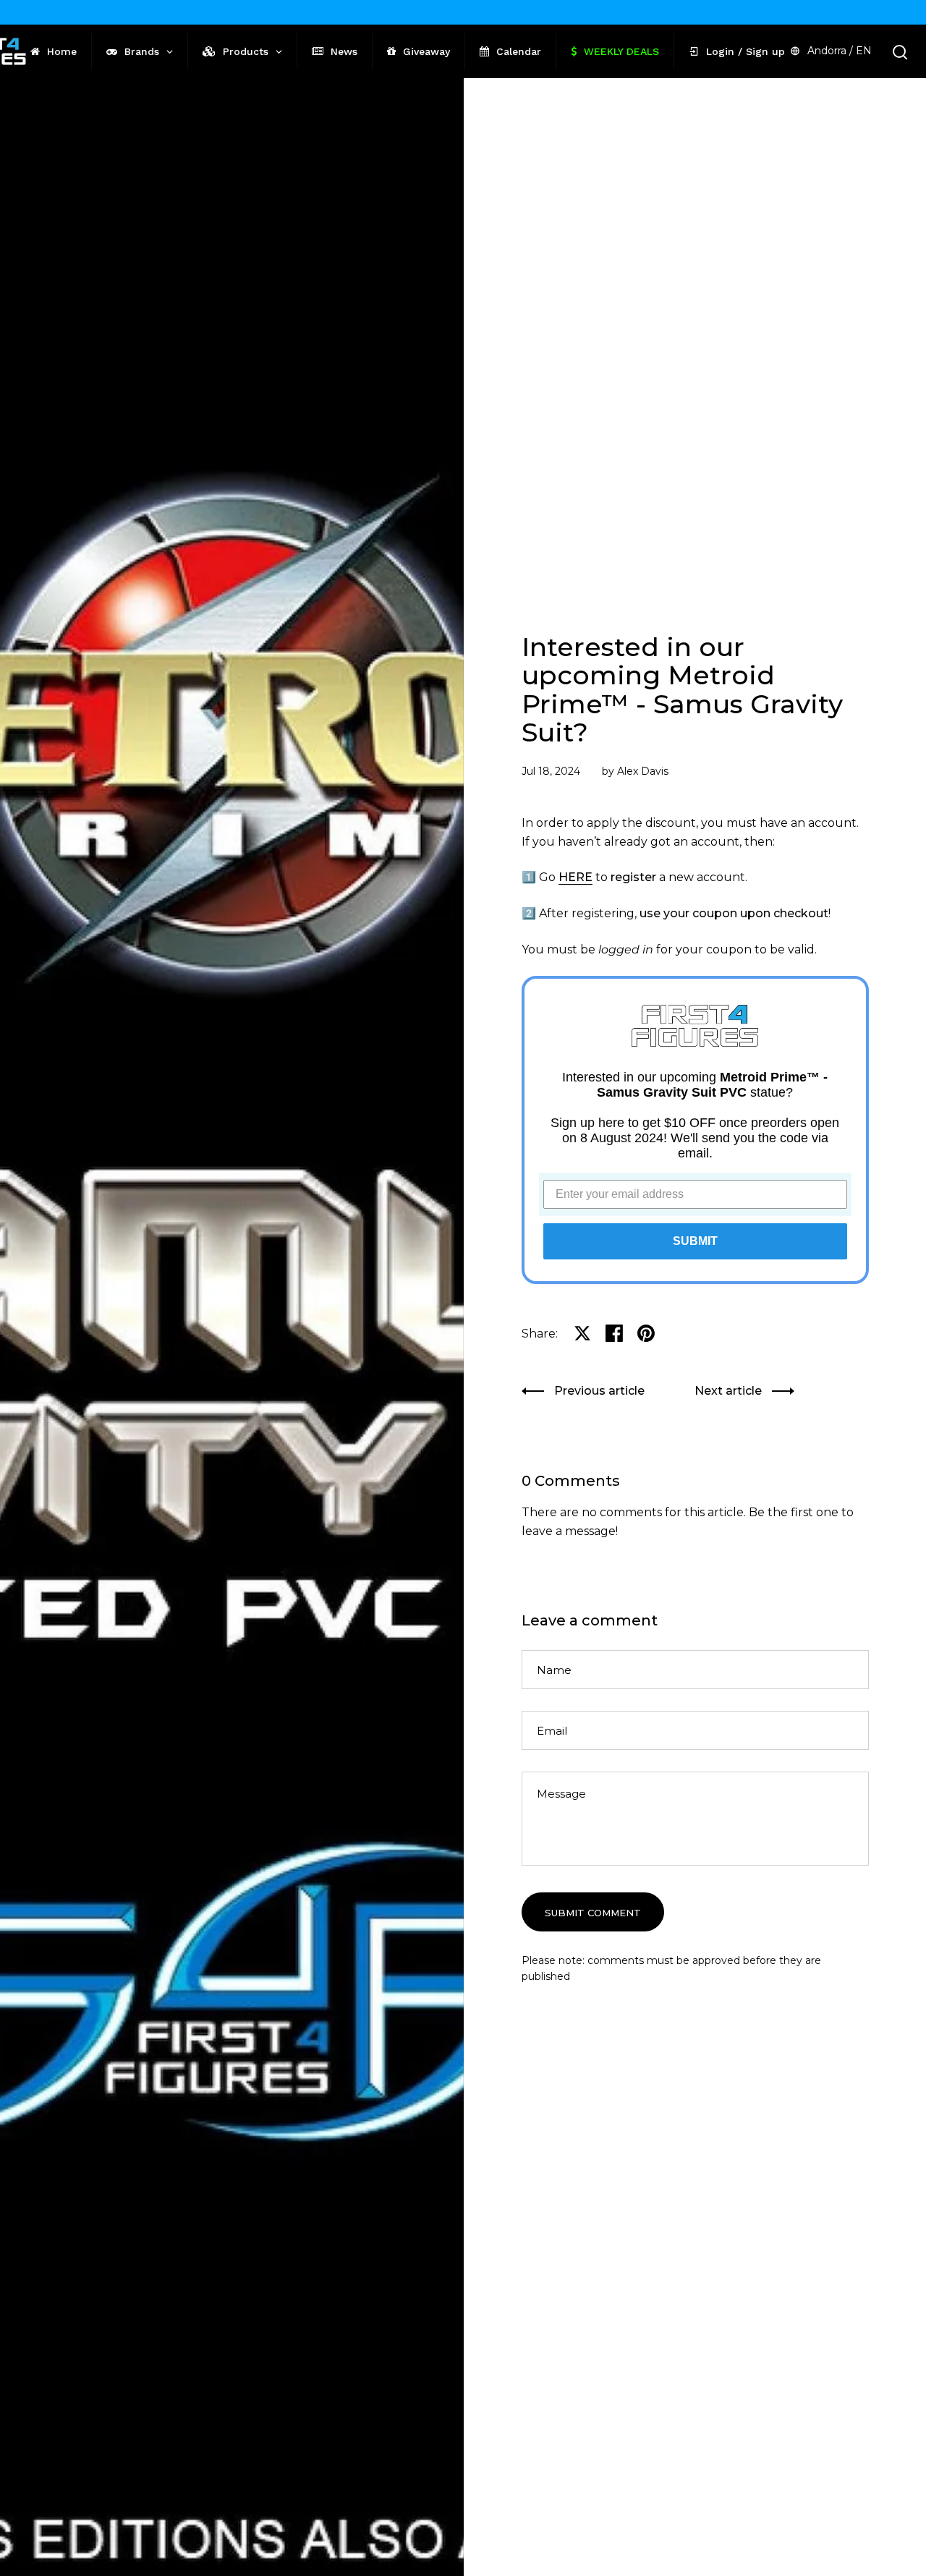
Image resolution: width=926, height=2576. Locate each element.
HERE (575, 877)
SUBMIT (695, 1241)
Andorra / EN (840, 51)
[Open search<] (900, 52)
